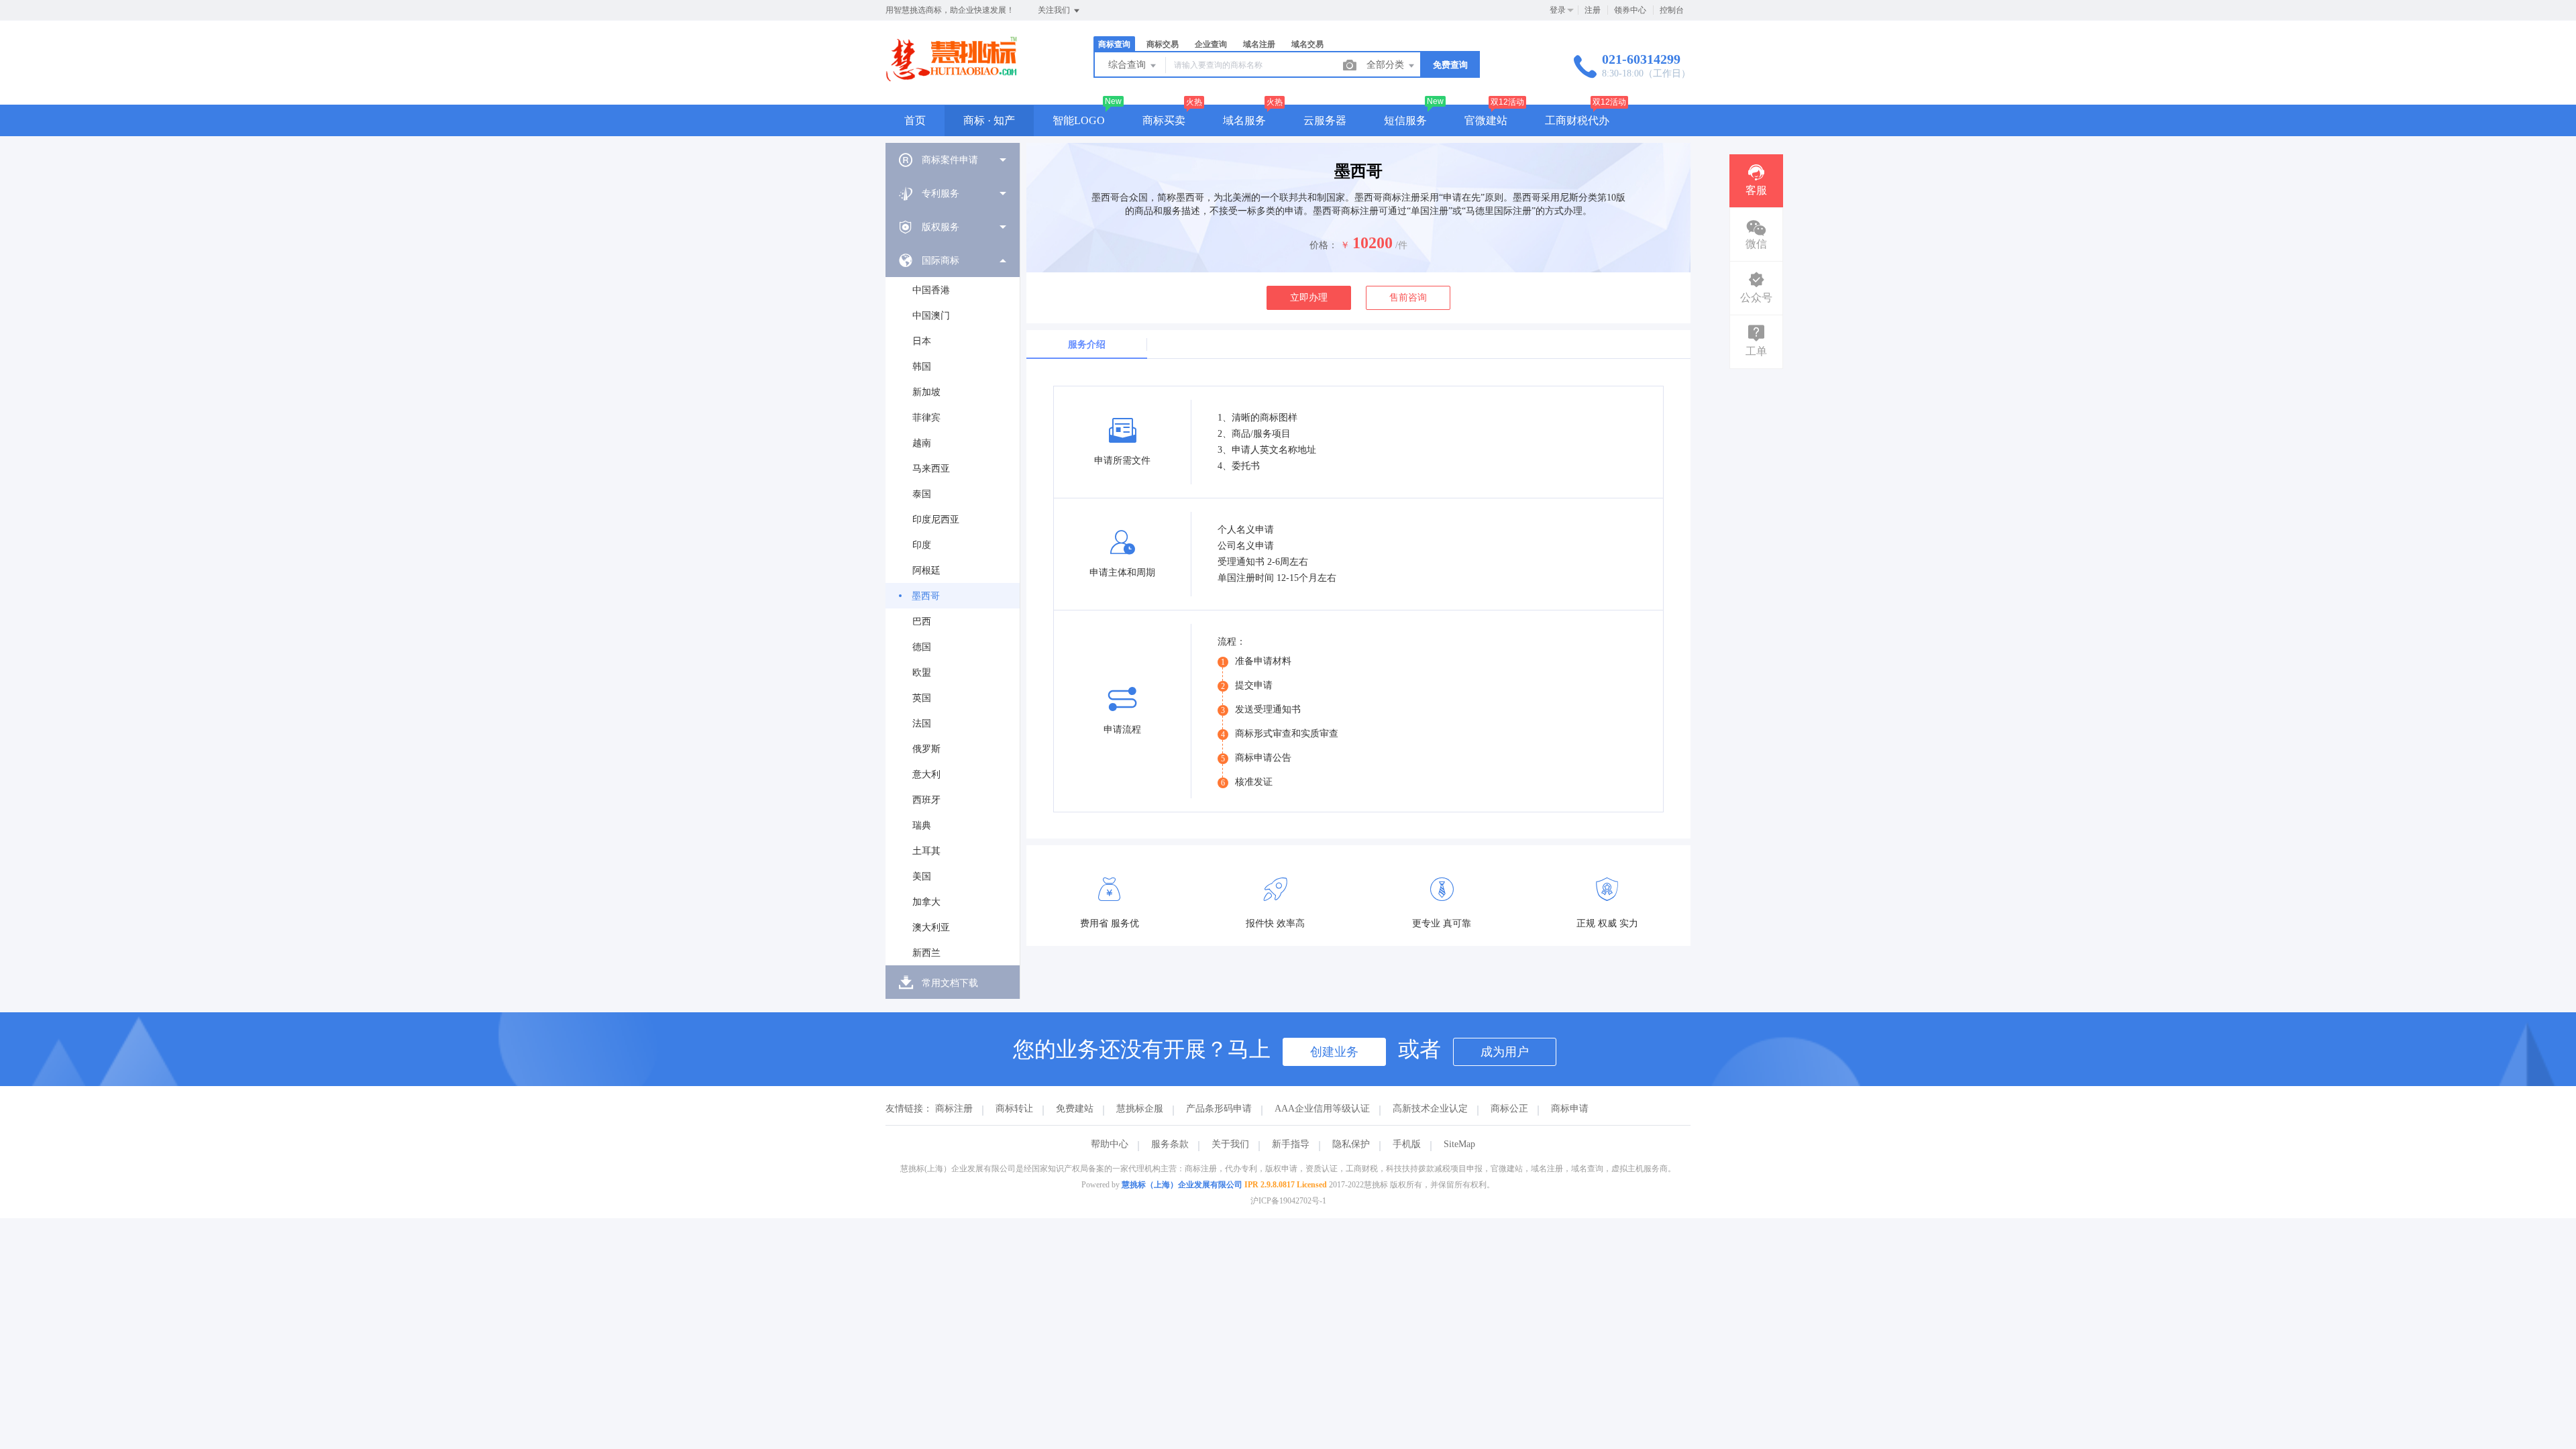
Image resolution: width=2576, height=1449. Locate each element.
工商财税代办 (1577, 120)
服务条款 (1170, 1144)
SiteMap (1459, 1144)
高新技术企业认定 (1430, 1109)
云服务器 (1325, 120)
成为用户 (1505, 1052)
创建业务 (1334, 1052)
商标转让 (1014, 1109)
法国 (922, 723)
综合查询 (1128, 65)
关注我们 (1055, 10)
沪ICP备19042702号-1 (1288, 1201)
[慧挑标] (951, 77)
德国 (922, 647)
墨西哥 (926, 596)
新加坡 (926, 392)
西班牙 (926, 800)
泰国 (922, 494)
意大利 (926, 774)
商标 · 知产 (989, 120)
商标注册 (954, 1109)
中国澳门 (931, 316)
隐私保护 (1351, 1144)
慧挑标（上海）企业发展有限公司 (1182, 1185)
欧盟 (922, 673)
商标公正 (1509, 1109)
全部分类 (1387, 65)
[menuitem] (953, 160)
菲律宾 (926, 418)
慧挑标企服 (1140, 1109)
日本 (922, 341)
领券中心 (1630, 10)
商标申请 (1570, 1109)
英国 (922, 698)
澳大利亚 (931, 927)
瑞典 (922, 825)
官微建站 (1486, 120)
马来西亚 (931, 469)
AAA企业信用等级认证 (1322, 1109)
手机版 (1407, 1144)
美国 (922, 876)
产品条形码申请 (1219, 1109)
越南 (922, 443)
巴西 (922, 622)
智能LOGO (1079, 120)
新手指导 (1291, 1144)
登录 (1558, 10)
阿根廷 (926, 571)
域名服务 (1244, 120)
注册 (1593, 10)
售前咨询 (1408, 298)
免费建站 (1075, 1109)
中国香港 (931, 290)
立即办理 (1309, 298)
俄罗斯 (926, 749)
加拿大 (926, 902)
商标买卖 (1164, 120)
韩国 (922, 367)
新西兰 (926, 953)
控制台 (1672, 10)
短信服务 (1405, 120)
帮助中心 (1110, 1144)
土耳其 (926, 851)
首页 (915, 120)
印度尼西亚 (936, 520)
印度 (922, 545)
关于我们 (1230, 1144)
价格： (1324, 245)
